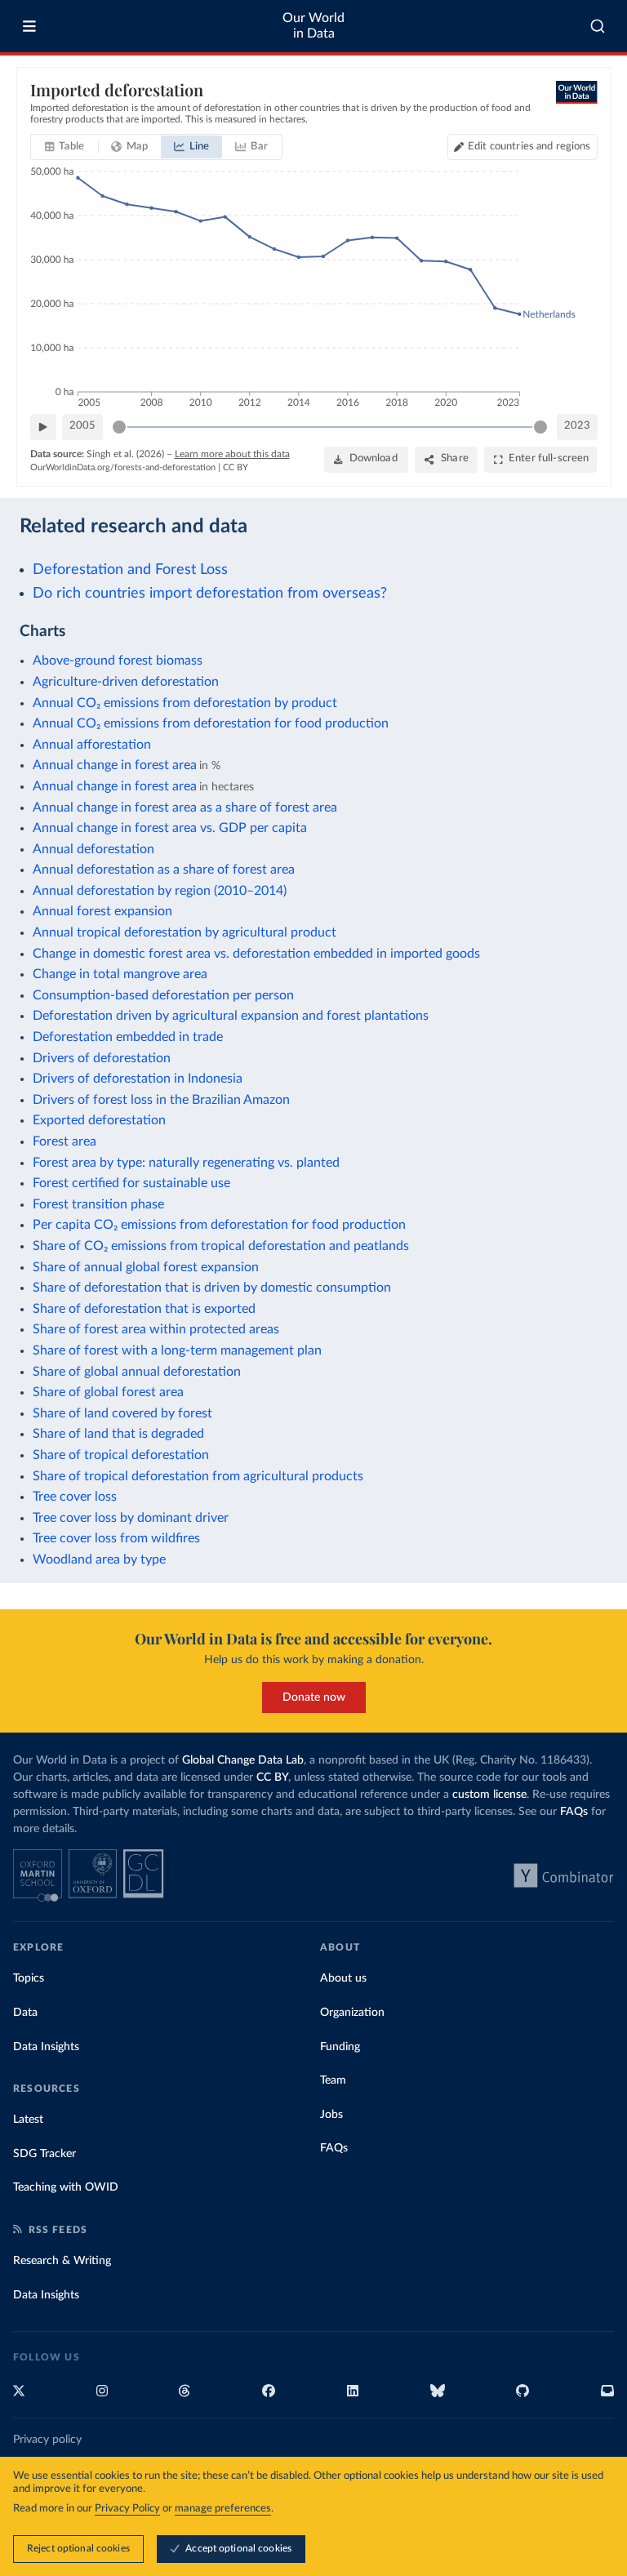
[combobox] (598, 26)
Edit (529, 147)
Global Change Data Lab (243, 1760)
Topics (29, 1978)
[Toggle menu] (29, 26)
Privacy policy (47, 2440)
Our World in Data (313, 26)
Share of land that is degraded (118, 1434)
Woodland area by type (99, 1559)
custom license (489, 1795)
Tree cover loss (75, 1497)
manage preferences (223, 2509)
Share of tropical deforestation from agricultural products (198, 1476)
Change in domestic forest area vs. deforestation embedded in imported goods (256, 954)
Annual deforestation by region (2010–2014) (160, 891)
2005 (82, 426)
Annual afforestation (92, 745)
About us (343, 1978)
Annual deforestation (93, 849)
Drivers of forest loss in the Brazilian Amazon (161, 1100)
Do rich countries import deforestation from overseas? (210, 593)
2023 (577, 426)
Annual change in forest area (115, 765)
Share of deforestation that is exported (144, 1309)
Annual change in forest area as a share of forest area (185, 808)
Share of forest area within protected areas (156, 1329)
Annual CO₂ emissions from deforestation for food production (211, 723)
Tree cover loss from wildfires (116, 1538)
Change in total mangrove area (120, 974)
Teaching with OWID (66, 2187)
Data (25, 2013)
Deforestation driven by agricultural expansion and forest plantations (231, 1016)
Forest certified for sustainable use (131, 1183)
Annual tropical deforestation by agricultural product (185, 932)
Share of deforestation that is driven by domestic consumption (212, 1288)
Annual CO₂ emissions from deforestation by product (185, 703)
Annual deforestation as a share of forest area (164, 870)
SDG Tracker (44, 2154)
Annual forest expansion (102, 911)
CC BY (236, 467)
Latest (28, 2120)
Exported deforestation (99, 1120)
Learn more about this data (232, 454)
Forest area (64, 1141)
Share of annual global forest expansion (146, 1267)
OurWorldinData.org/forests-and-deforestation (123, 467)
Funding (340, 2047)
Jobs (331, 2115)
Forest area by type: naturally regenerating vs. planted (186, 1163)
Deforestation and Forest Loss (130, 569)
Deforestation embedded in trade (128, 1037)
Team (333, 2080)
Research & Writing (62, 2261)
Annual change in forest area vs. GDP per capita (170, 828)
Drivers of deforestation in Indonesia (138, 1079)
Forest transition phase (98, 1204)
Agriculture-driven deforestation (126, 682)
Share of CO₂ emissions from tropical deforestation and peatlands (221, 1246)
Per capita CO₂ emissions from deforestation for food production (219, 1225)
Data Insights (46, 2047)
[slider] (119, 427)
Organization (352, 2013)
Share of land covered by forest (122, 1413)
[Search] (598, 26)
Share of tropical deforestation (121, 1455)
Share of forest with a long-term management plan (177, 1350)
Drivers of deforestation (102, 1058)
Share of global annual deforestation (137, 1372)
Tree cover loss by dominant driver (131, 1518)
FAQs (574, 1812)
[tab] (65, 147)
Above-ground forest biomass (118, 661)
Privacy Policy (127, 2509)
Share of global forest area (108, 1392)
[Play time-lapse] (43, 427)
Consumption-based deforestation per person (163, 995)
